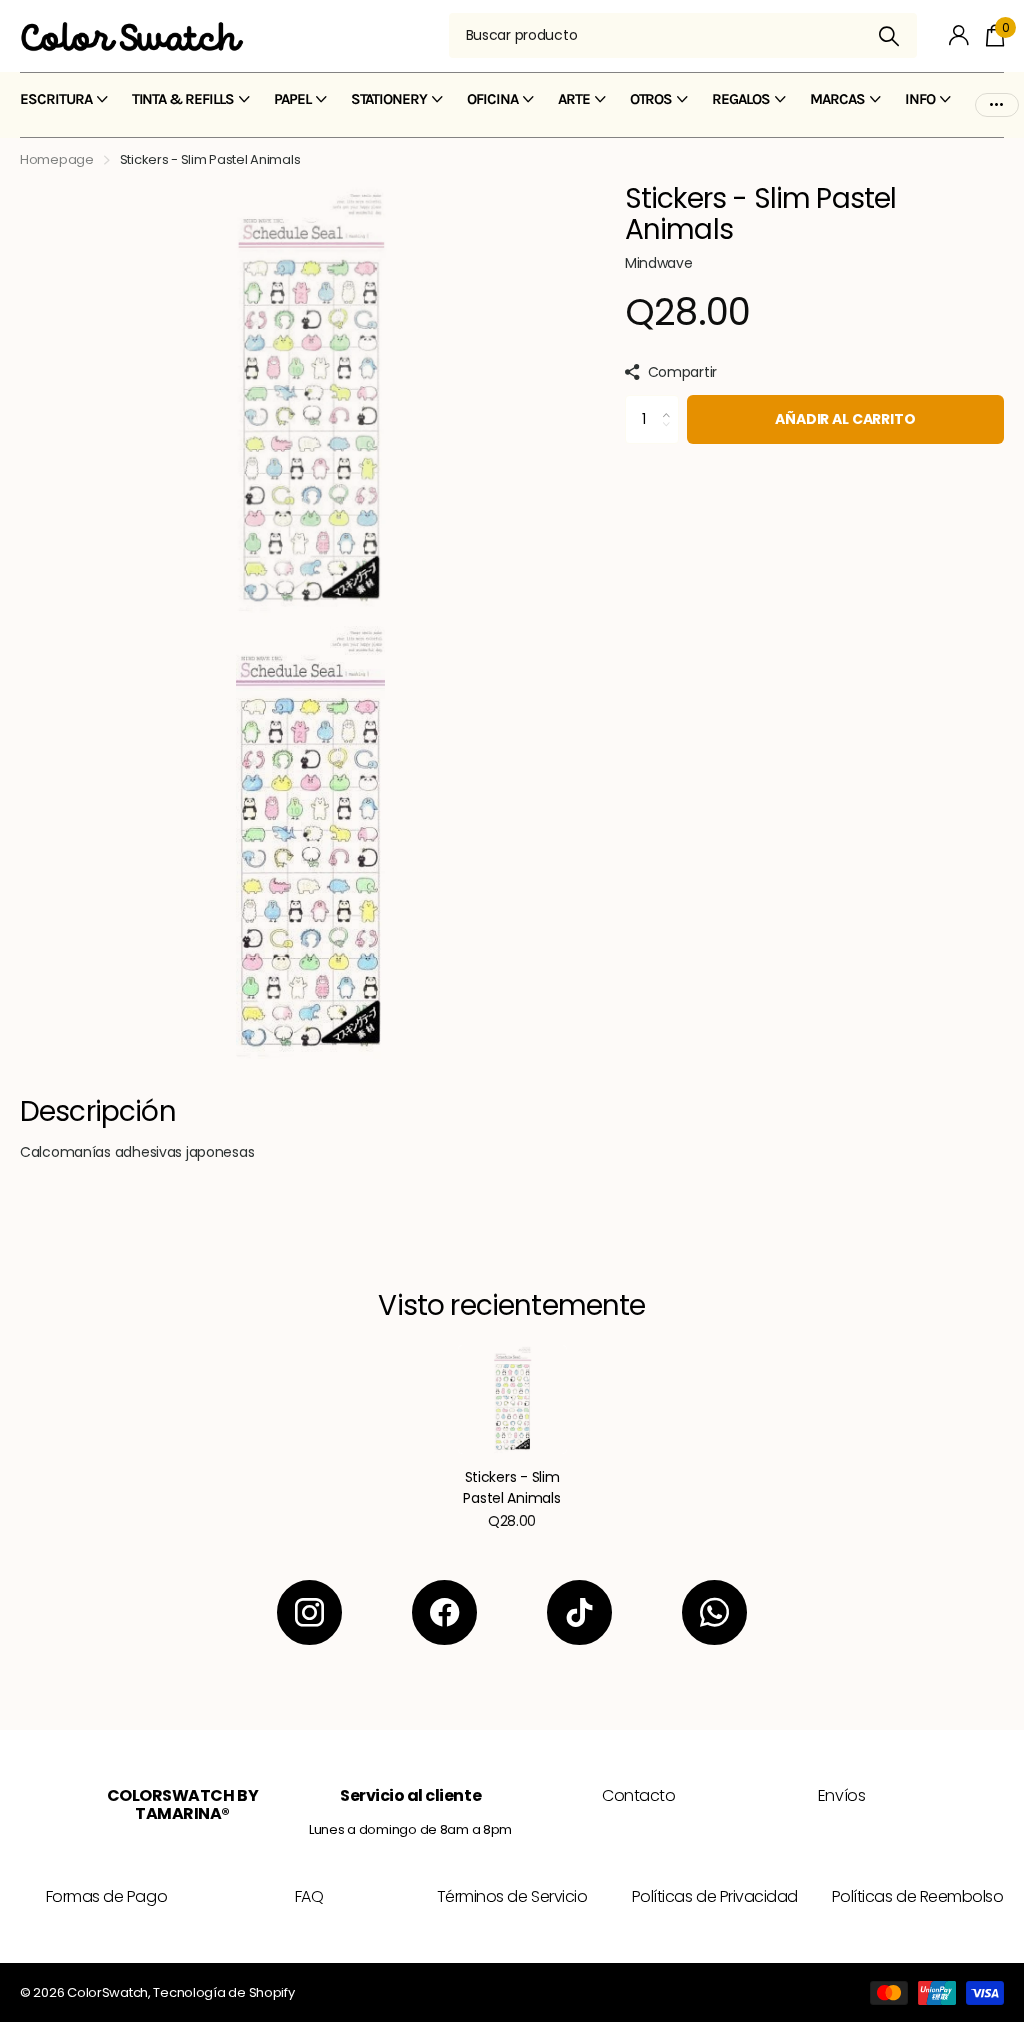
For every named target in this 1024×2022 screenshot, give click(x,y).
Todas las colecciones (64, 110)
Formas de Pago (106, 1896)
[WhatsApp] (714, 1612)
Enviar (889, 35)
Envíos (841, 1795)
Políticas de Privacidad (715, 1896)
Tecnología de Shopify (223, 1992)
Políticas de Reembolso (917, 1896)
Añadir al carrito (845, 419)
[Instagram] (309, 1612)
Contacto (638, 1795)
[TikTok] (579, 1612)
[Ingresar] (959, 35)
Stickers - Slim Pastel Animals (511, 1487)
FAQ (309, 1896)
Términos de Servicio (512, 1896)
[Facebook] (444, 1612)
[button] (671, 402)
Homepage (57, 159)
